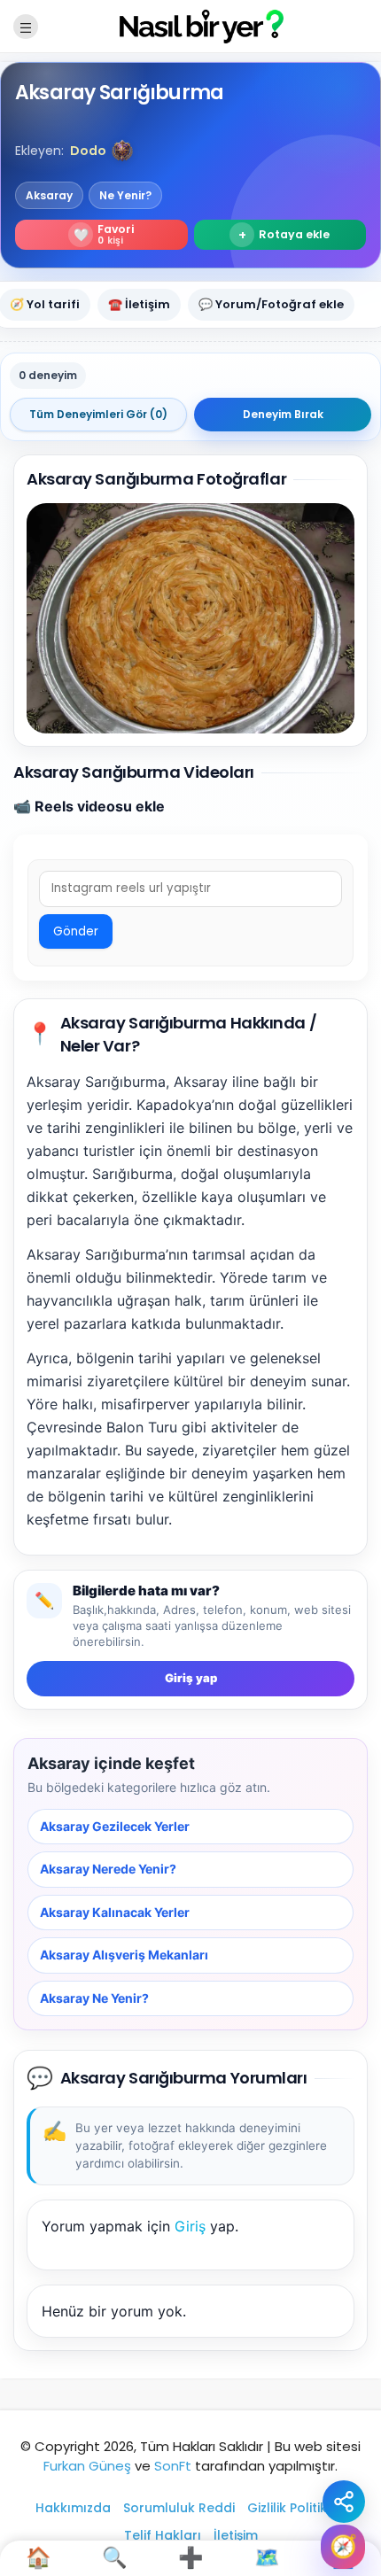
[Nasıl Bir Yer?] (190, 25)
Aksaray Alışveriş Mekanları (124, 1955)
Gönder (76, 931)
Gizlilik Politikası (297, 2508)
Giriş (190, 2226)
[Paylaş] (344, 2502)
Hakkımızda (73, 2508)
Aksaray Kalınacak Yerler (115, 1912)
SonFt (173, 2466)
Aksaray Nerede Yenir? (108, 1870)
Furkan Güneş (87, 2466)
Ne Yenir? (125, 195)
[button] (122, 151)
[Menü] (26, 27)
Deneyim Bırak (283, 414)
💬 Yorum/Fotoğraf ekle (271, 304)
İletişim (236, 2535)
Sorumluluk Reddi (179, 2508)
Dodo (88, 151)
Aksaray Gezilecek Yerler (115, 1826)
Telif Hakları (163, 2535)
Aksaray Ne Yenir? (94, 1998)
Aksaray (49, 195)
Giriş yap (191, 1678)
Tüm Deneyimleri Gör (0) (98, 414)
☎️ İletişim (139, 304)
